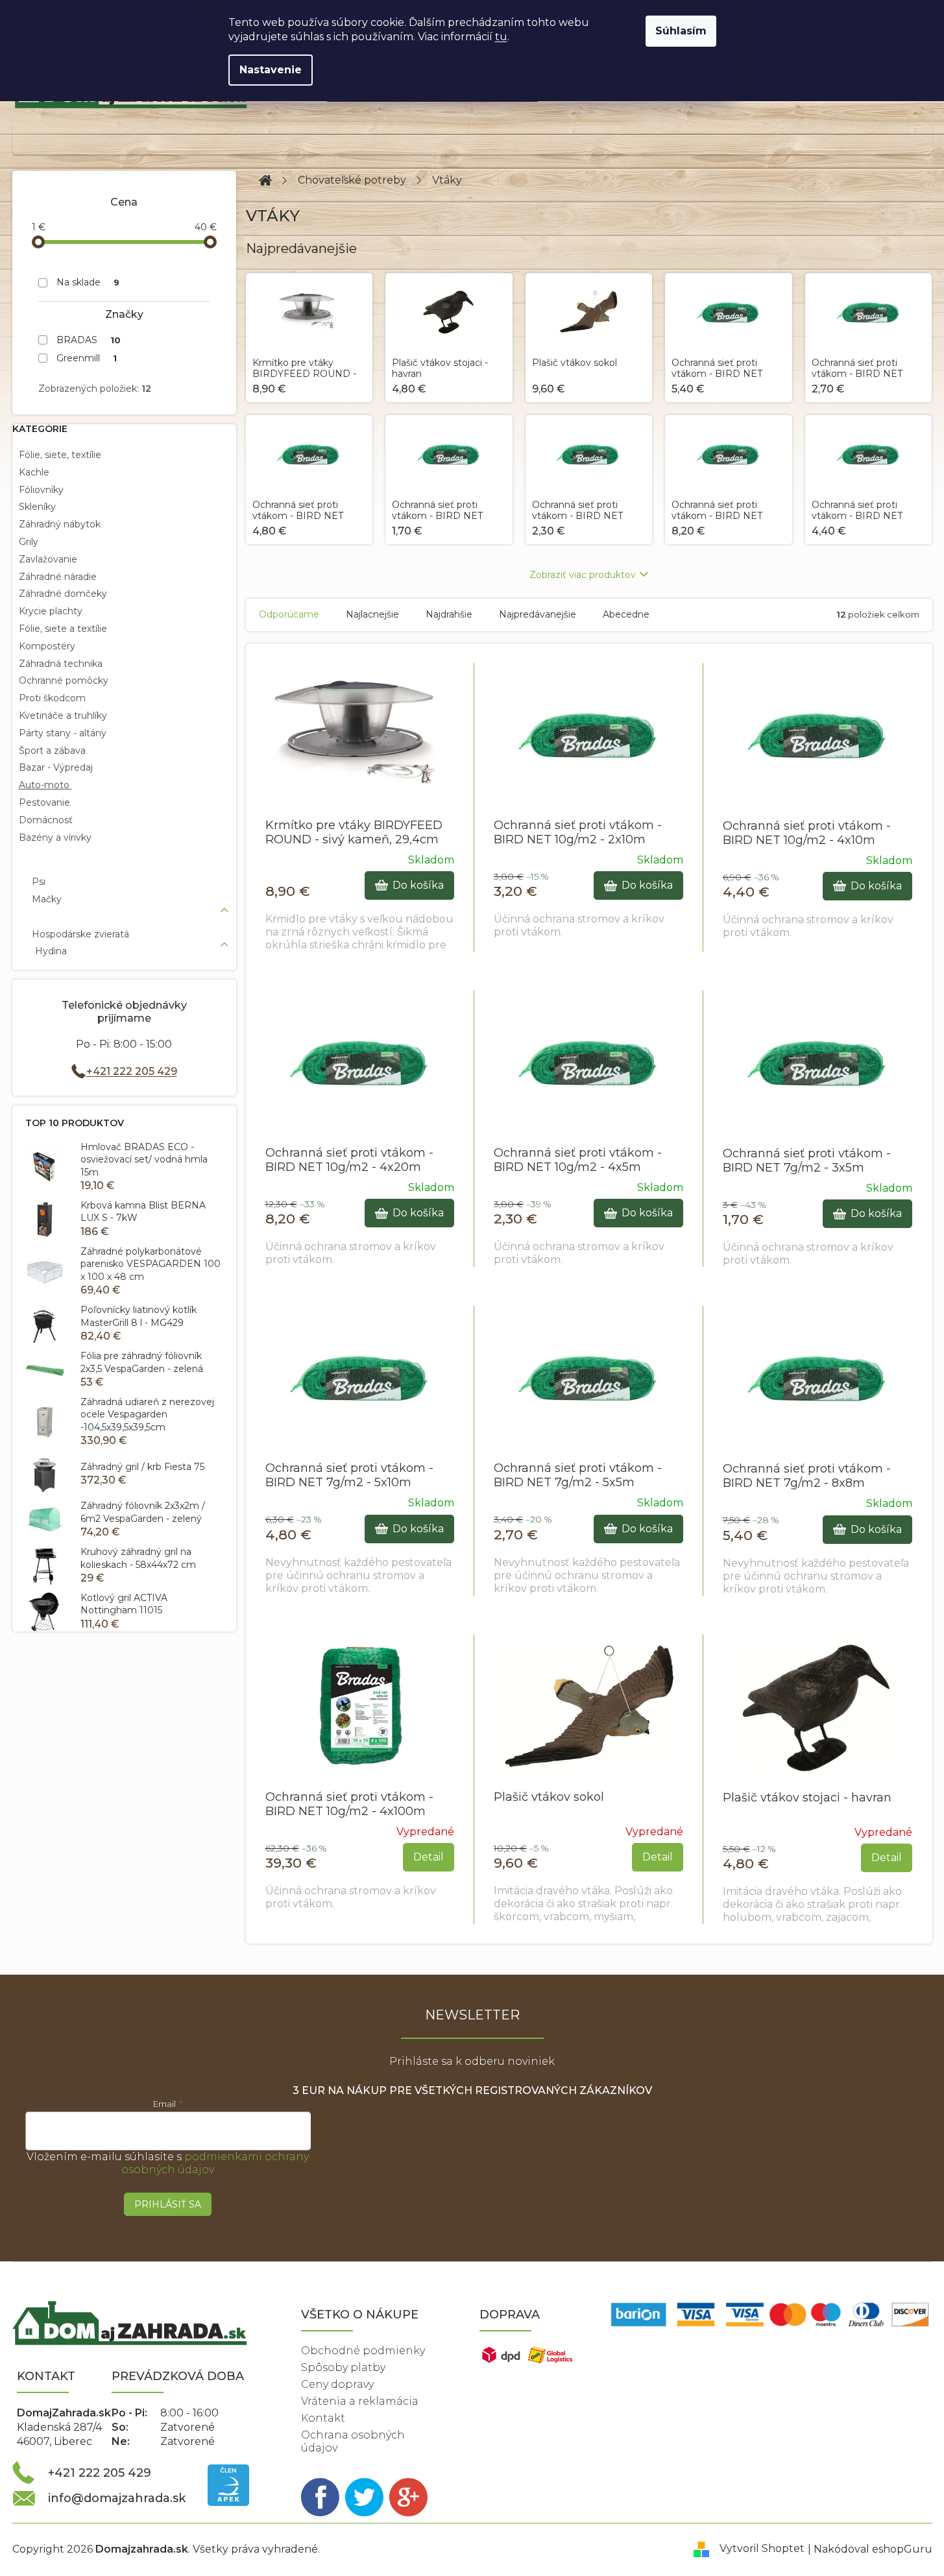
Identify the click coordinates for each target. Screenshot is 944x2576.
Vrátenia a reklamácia (360, 2401)
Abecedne (626, 614)
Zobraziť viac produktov (583, 575)
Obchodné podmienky (363, 2351)
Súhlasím (681, 31)
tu (501, 37)
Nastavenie (271, 70)
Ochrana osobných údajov (353, 2441)
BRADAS (89, 340)
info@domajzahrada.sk (117, 2498)
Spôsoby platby (343, 2367)
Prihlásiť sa (168, 2204)
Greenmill (87, 358)
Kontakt (323, 2418)
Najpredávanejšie (538, 614)
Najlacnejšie (372, 614)
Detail (429, 1857)
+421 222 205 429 (132, 1071)
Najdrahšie (449, 614)
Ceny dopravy (337, 2384)
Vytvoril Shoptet (762, 2549)
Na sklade (88, 282)
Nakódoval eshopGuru (873, 2549)
